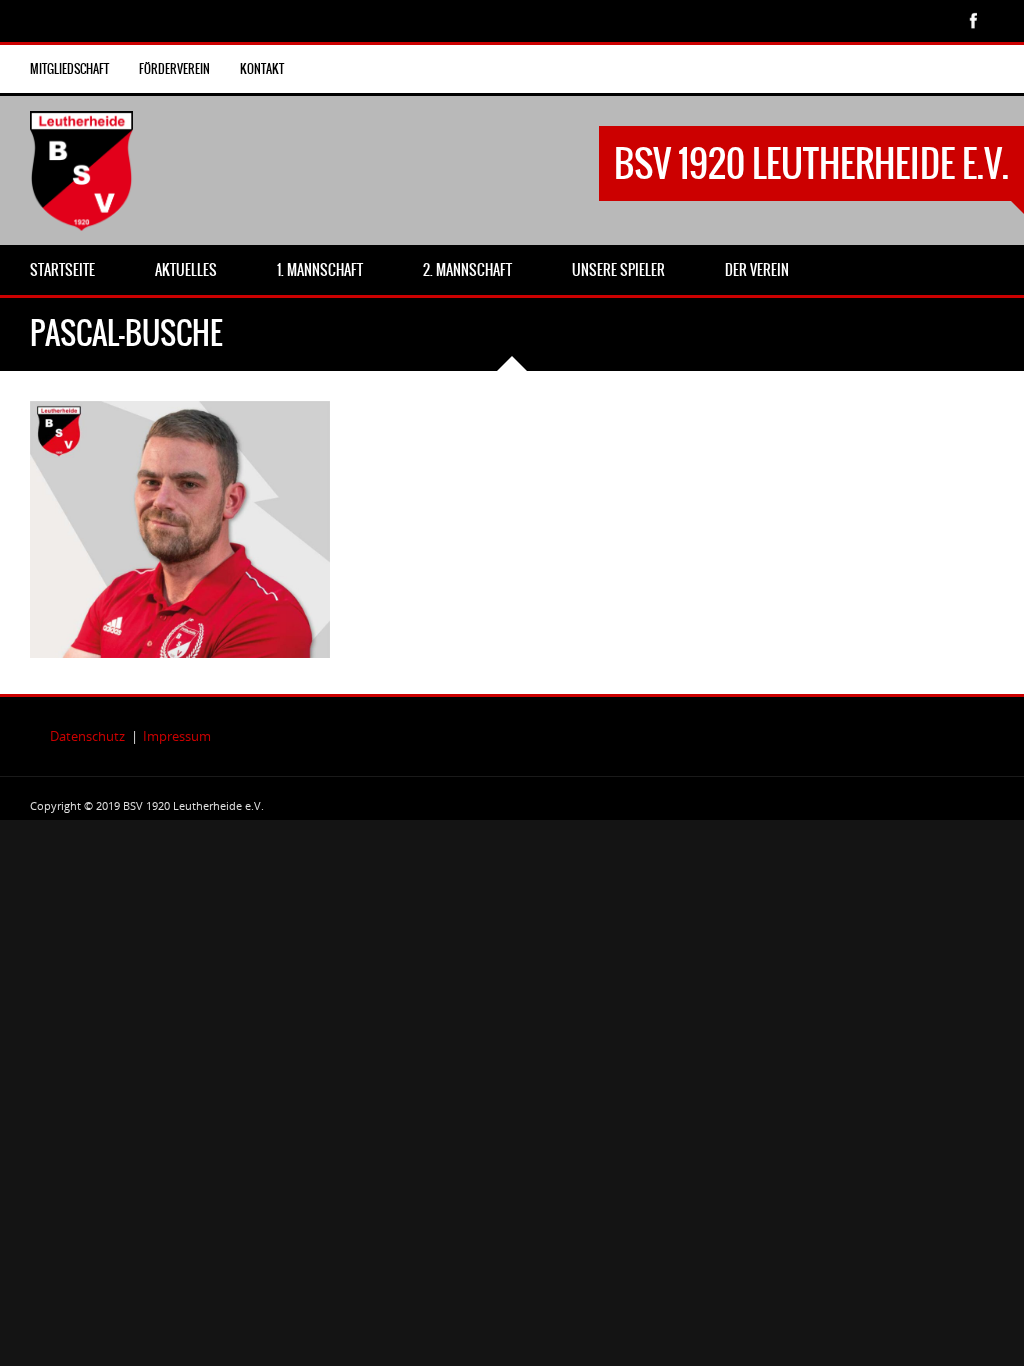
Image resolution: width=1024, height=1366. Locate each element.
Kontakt (262, 69)
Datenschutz (87, 736)
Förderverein (174, 69)
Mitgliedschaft (69, 69)
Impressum (177, 736)
